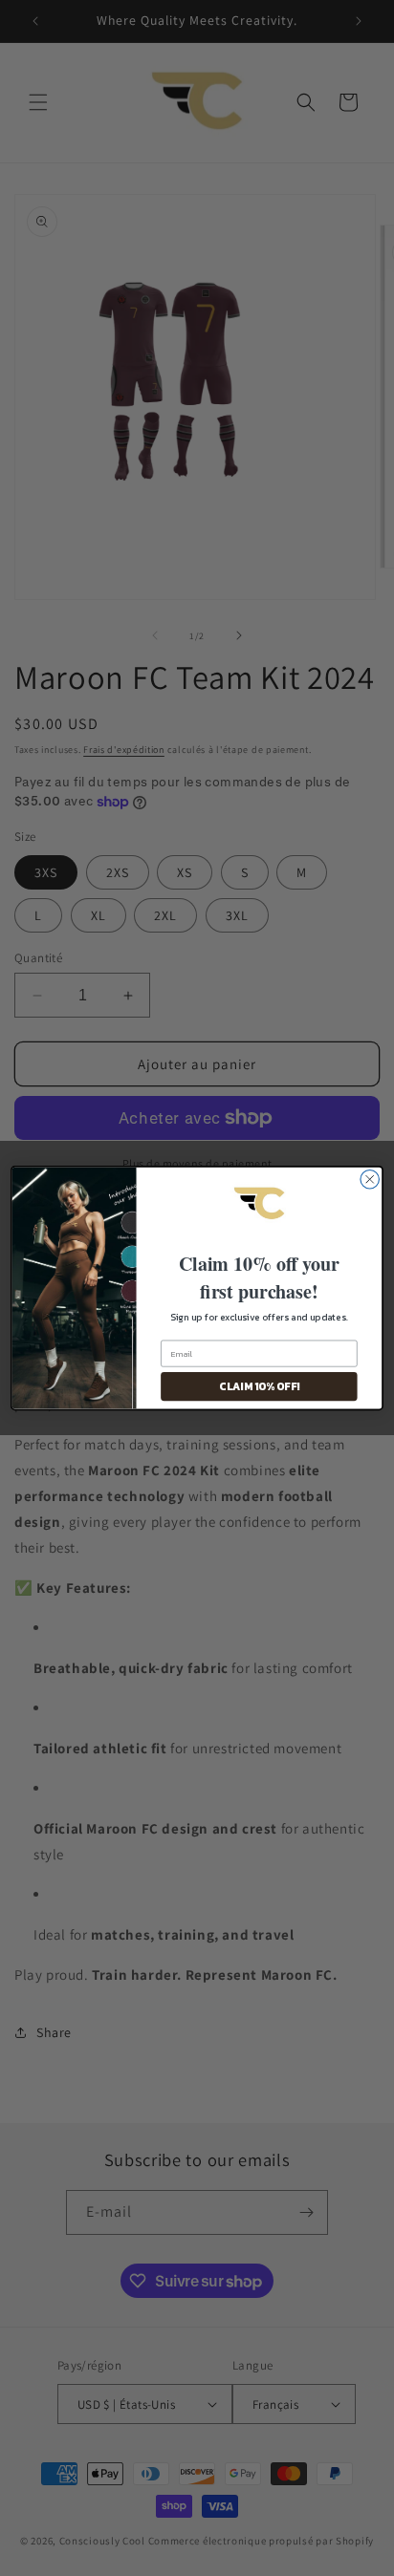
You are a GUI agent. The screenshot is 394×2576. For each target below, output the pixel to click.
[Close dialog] (370, 1179)
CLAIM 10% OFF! (259, 1387)
